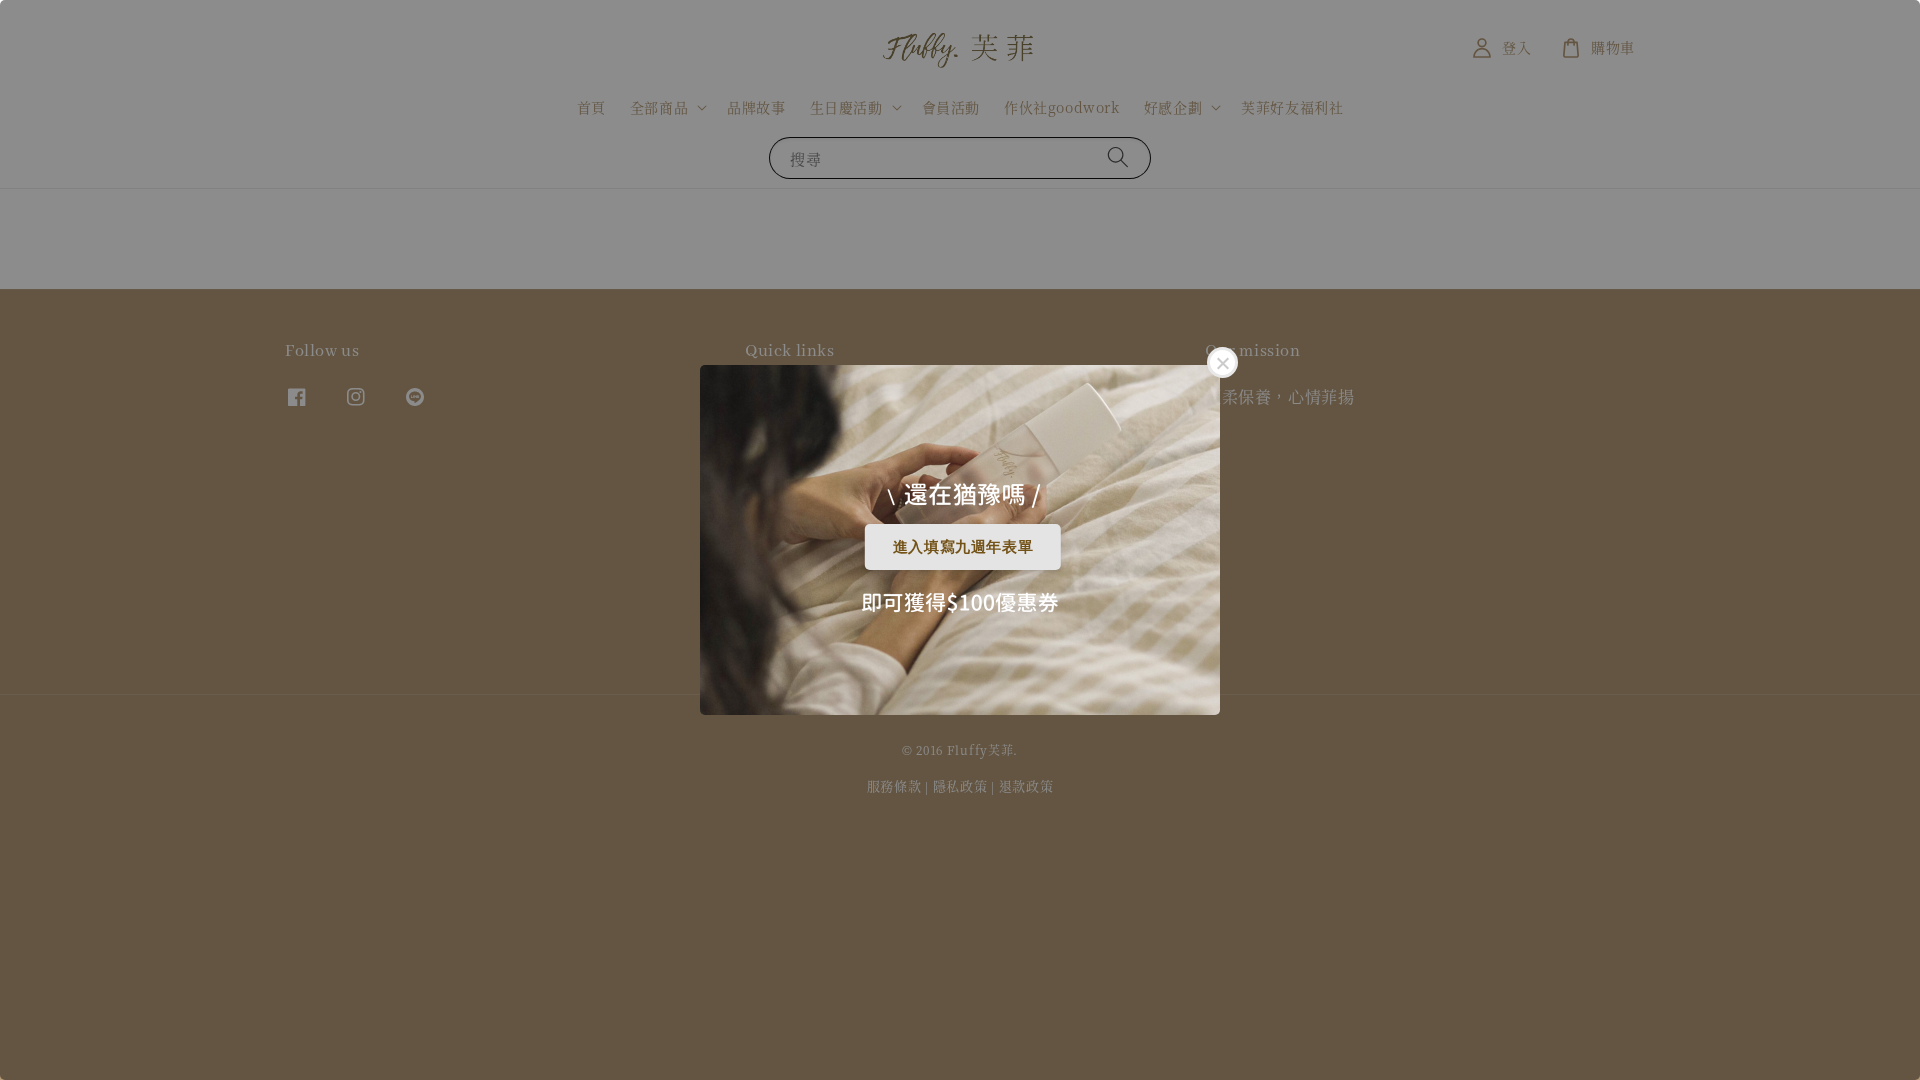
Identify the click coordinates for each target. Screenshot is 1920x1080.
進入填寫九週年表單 (963, 546)
